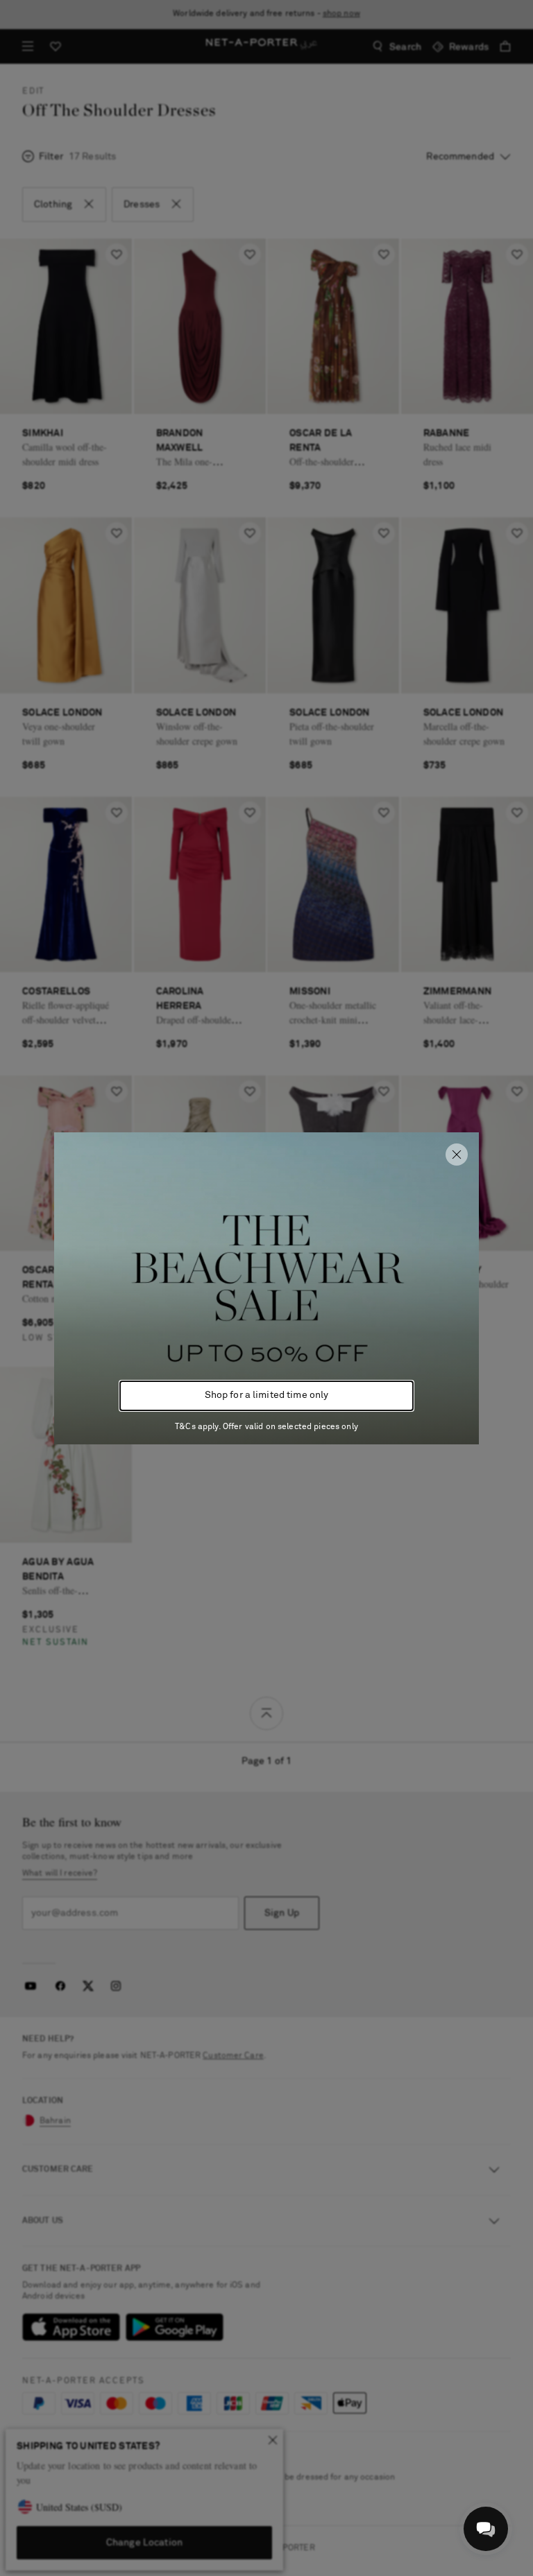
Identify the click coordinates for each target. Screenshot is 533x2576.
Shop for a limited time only (267, 1395)
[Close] (457, 1155)
